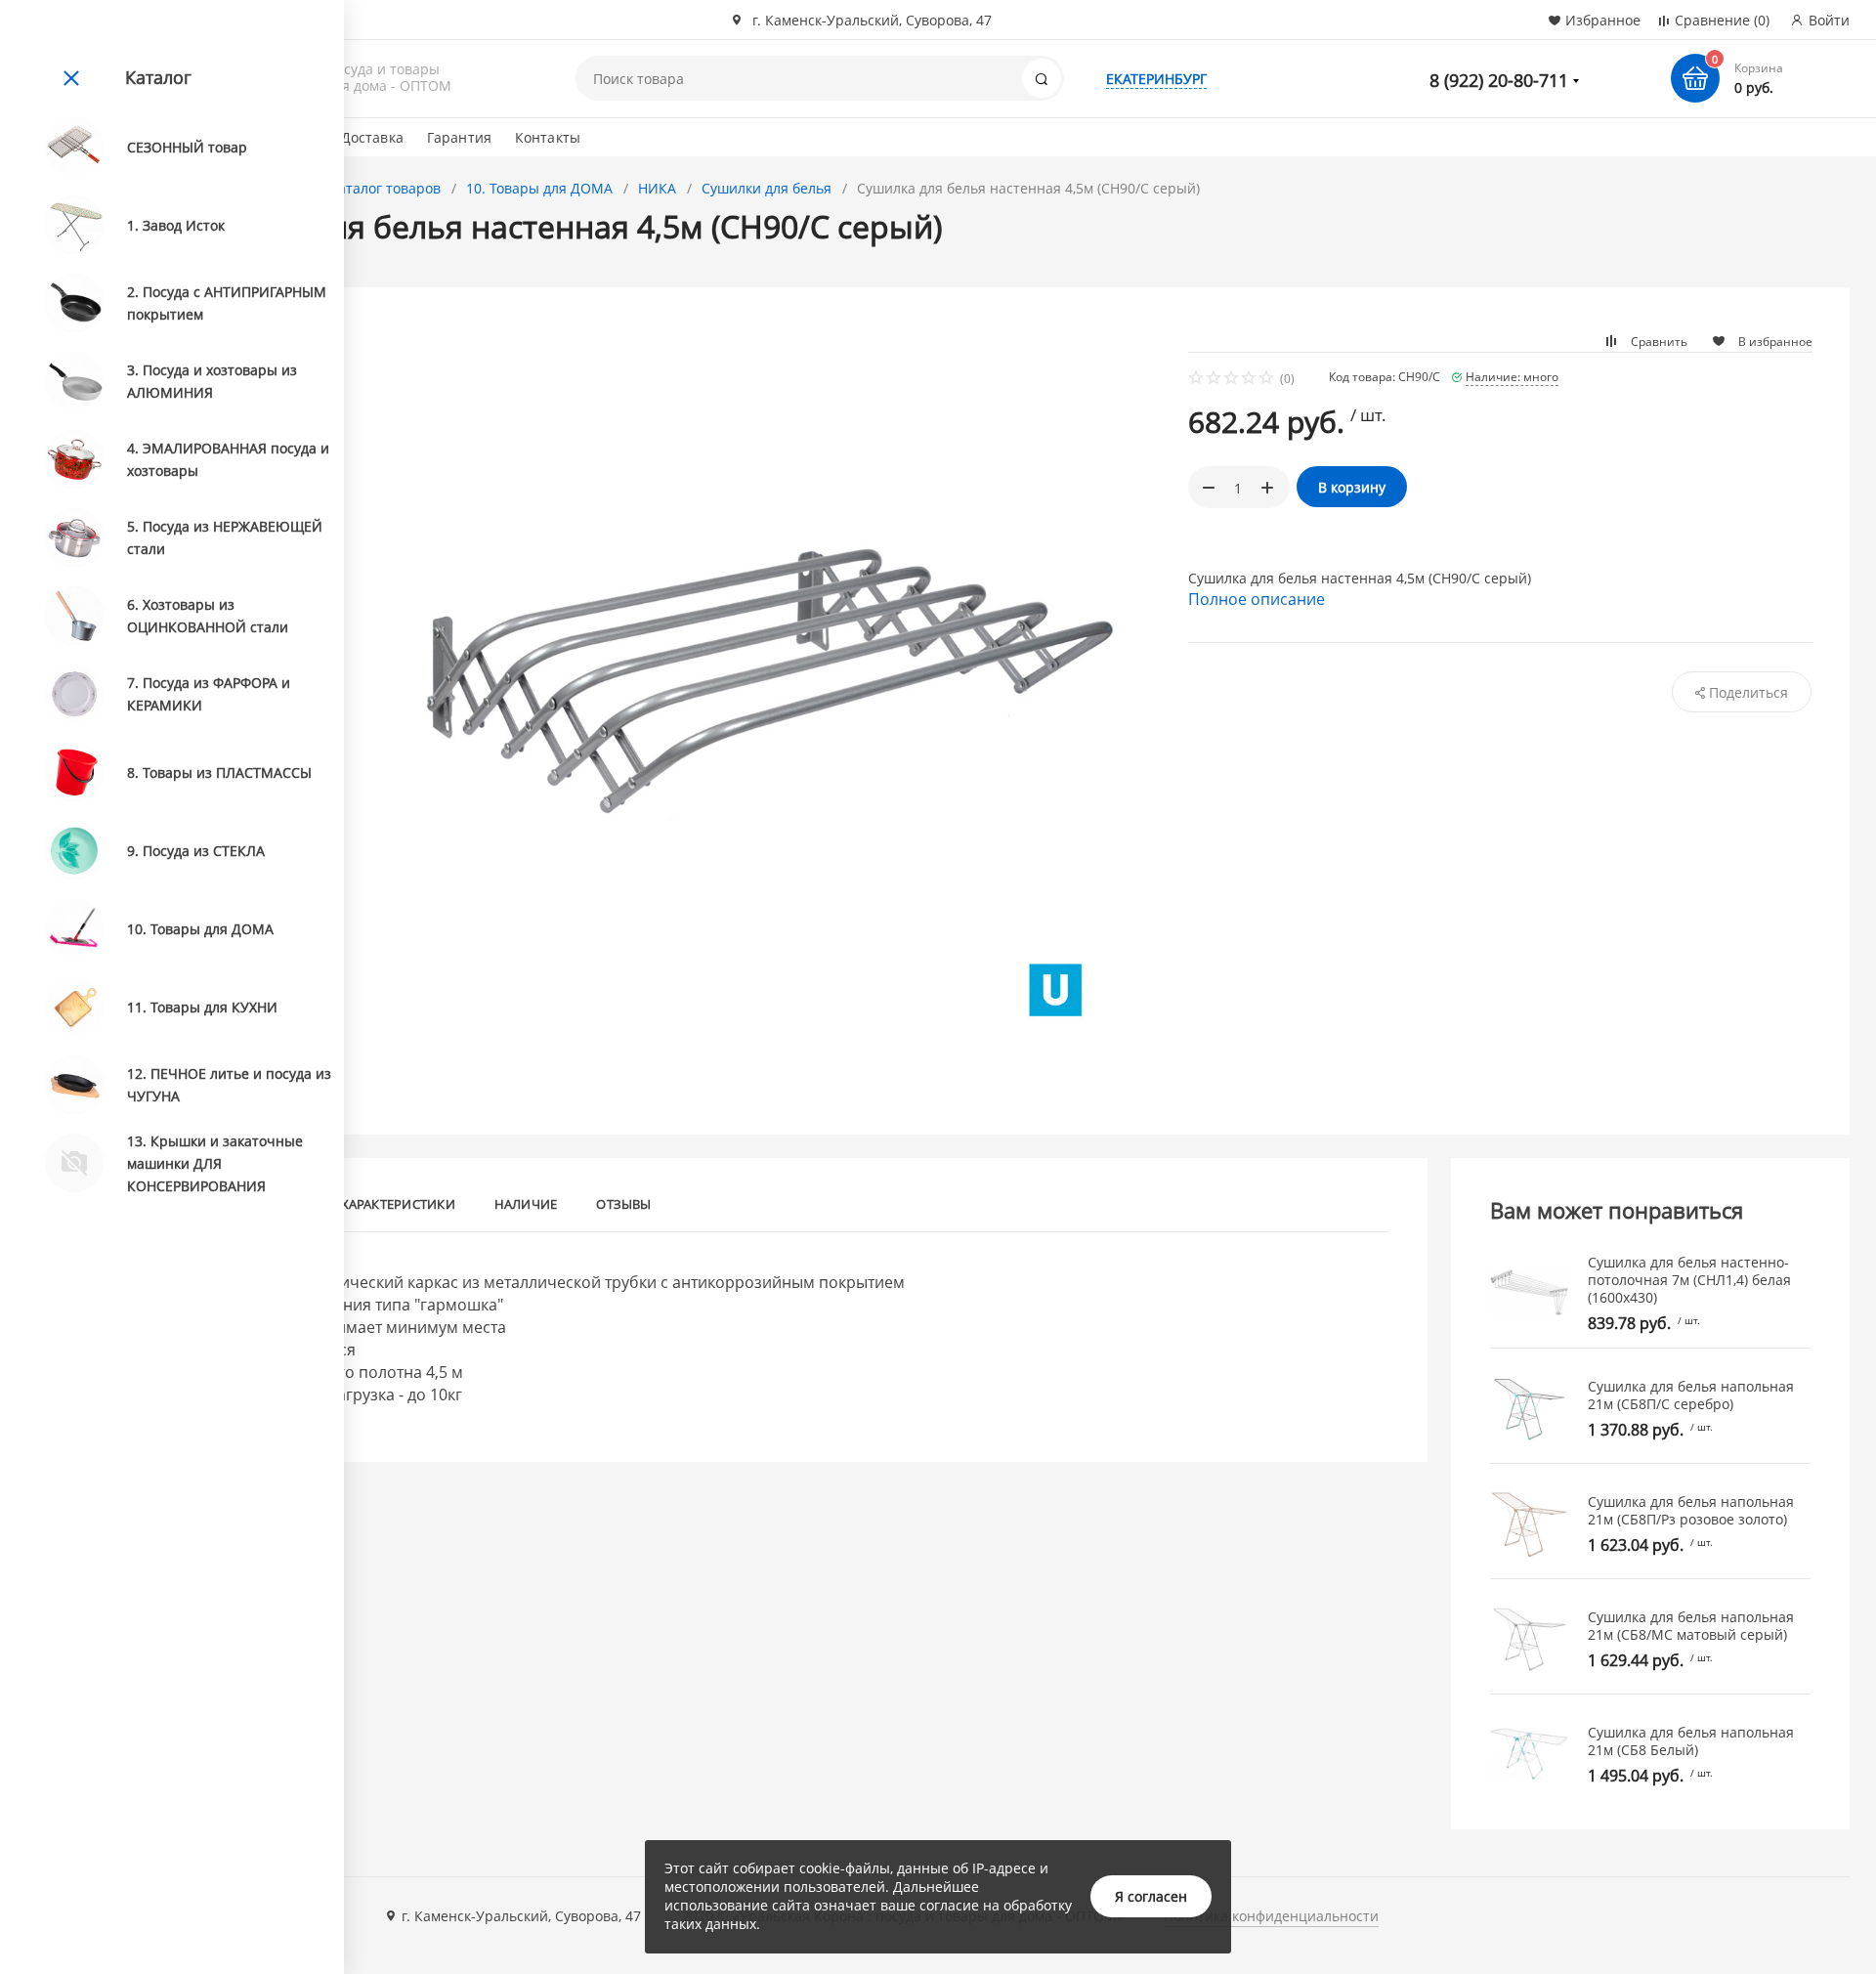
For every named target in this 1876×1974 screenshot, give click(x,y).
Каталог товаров (385, 188)
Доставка (372, 137)
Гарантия (459, 137)
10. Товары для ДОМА (539, 188)
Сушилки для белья (767, 188)
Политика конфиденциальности (1271, 1916)
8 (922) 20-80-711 (1499, 80)
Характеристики (398, 1204)
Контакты (548, 137)
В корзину (1352, 487)
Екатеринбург (1156, 79)
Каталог (158, 77)
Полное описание (1257, 599)
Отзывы (623, 1204)
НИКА (657, 188)
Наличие (526, 1204)
